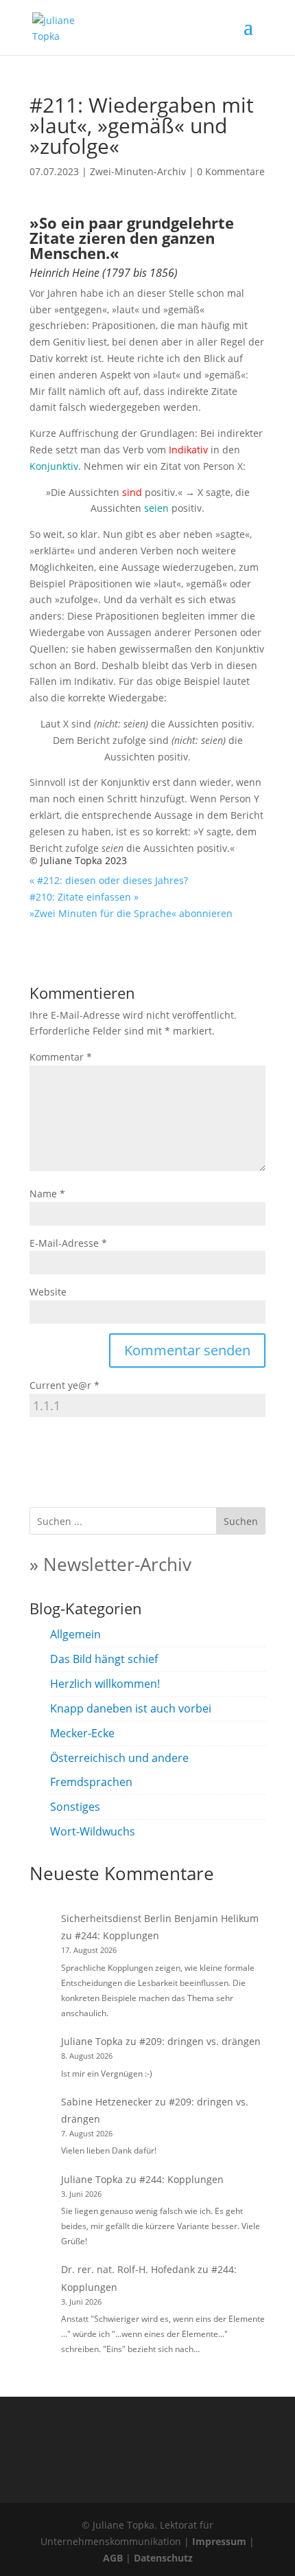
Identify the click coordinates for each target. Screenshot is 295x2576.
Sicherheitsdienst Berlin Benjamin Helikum (160, 1918)
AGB (113, 2558)
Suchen (241, 1521)
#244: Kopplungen (117, 1935)
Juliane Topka (92, 2041)
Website (48, 1292)
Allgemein (75, 1634)
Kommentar (61, 1057)
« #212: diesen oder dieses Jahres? (109, 880)
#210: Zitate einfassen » (84, 897)
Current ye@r (64, 1385)
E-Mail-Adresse (68, 1243)
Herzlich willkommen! (105, 1684)
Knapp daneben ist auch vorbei (131, 1708)
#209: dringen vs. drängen (200, 2041)
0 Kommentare (231, 171)
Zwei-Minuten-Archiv (138, 171)
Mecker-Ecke (82, 1733)
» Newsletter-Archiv (110, 1564)
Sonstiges (75, 1807)
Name (47, 1194)
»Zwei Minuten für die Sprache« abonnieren (131, 913)
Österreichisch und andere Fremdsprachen (119, 1770)
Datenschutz (163, 2558)
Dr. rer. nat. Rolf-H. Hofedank (128, 2269)
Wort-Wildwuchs (93, 1831)
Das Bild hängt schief (104, 1659)
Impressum (219, 2541)
